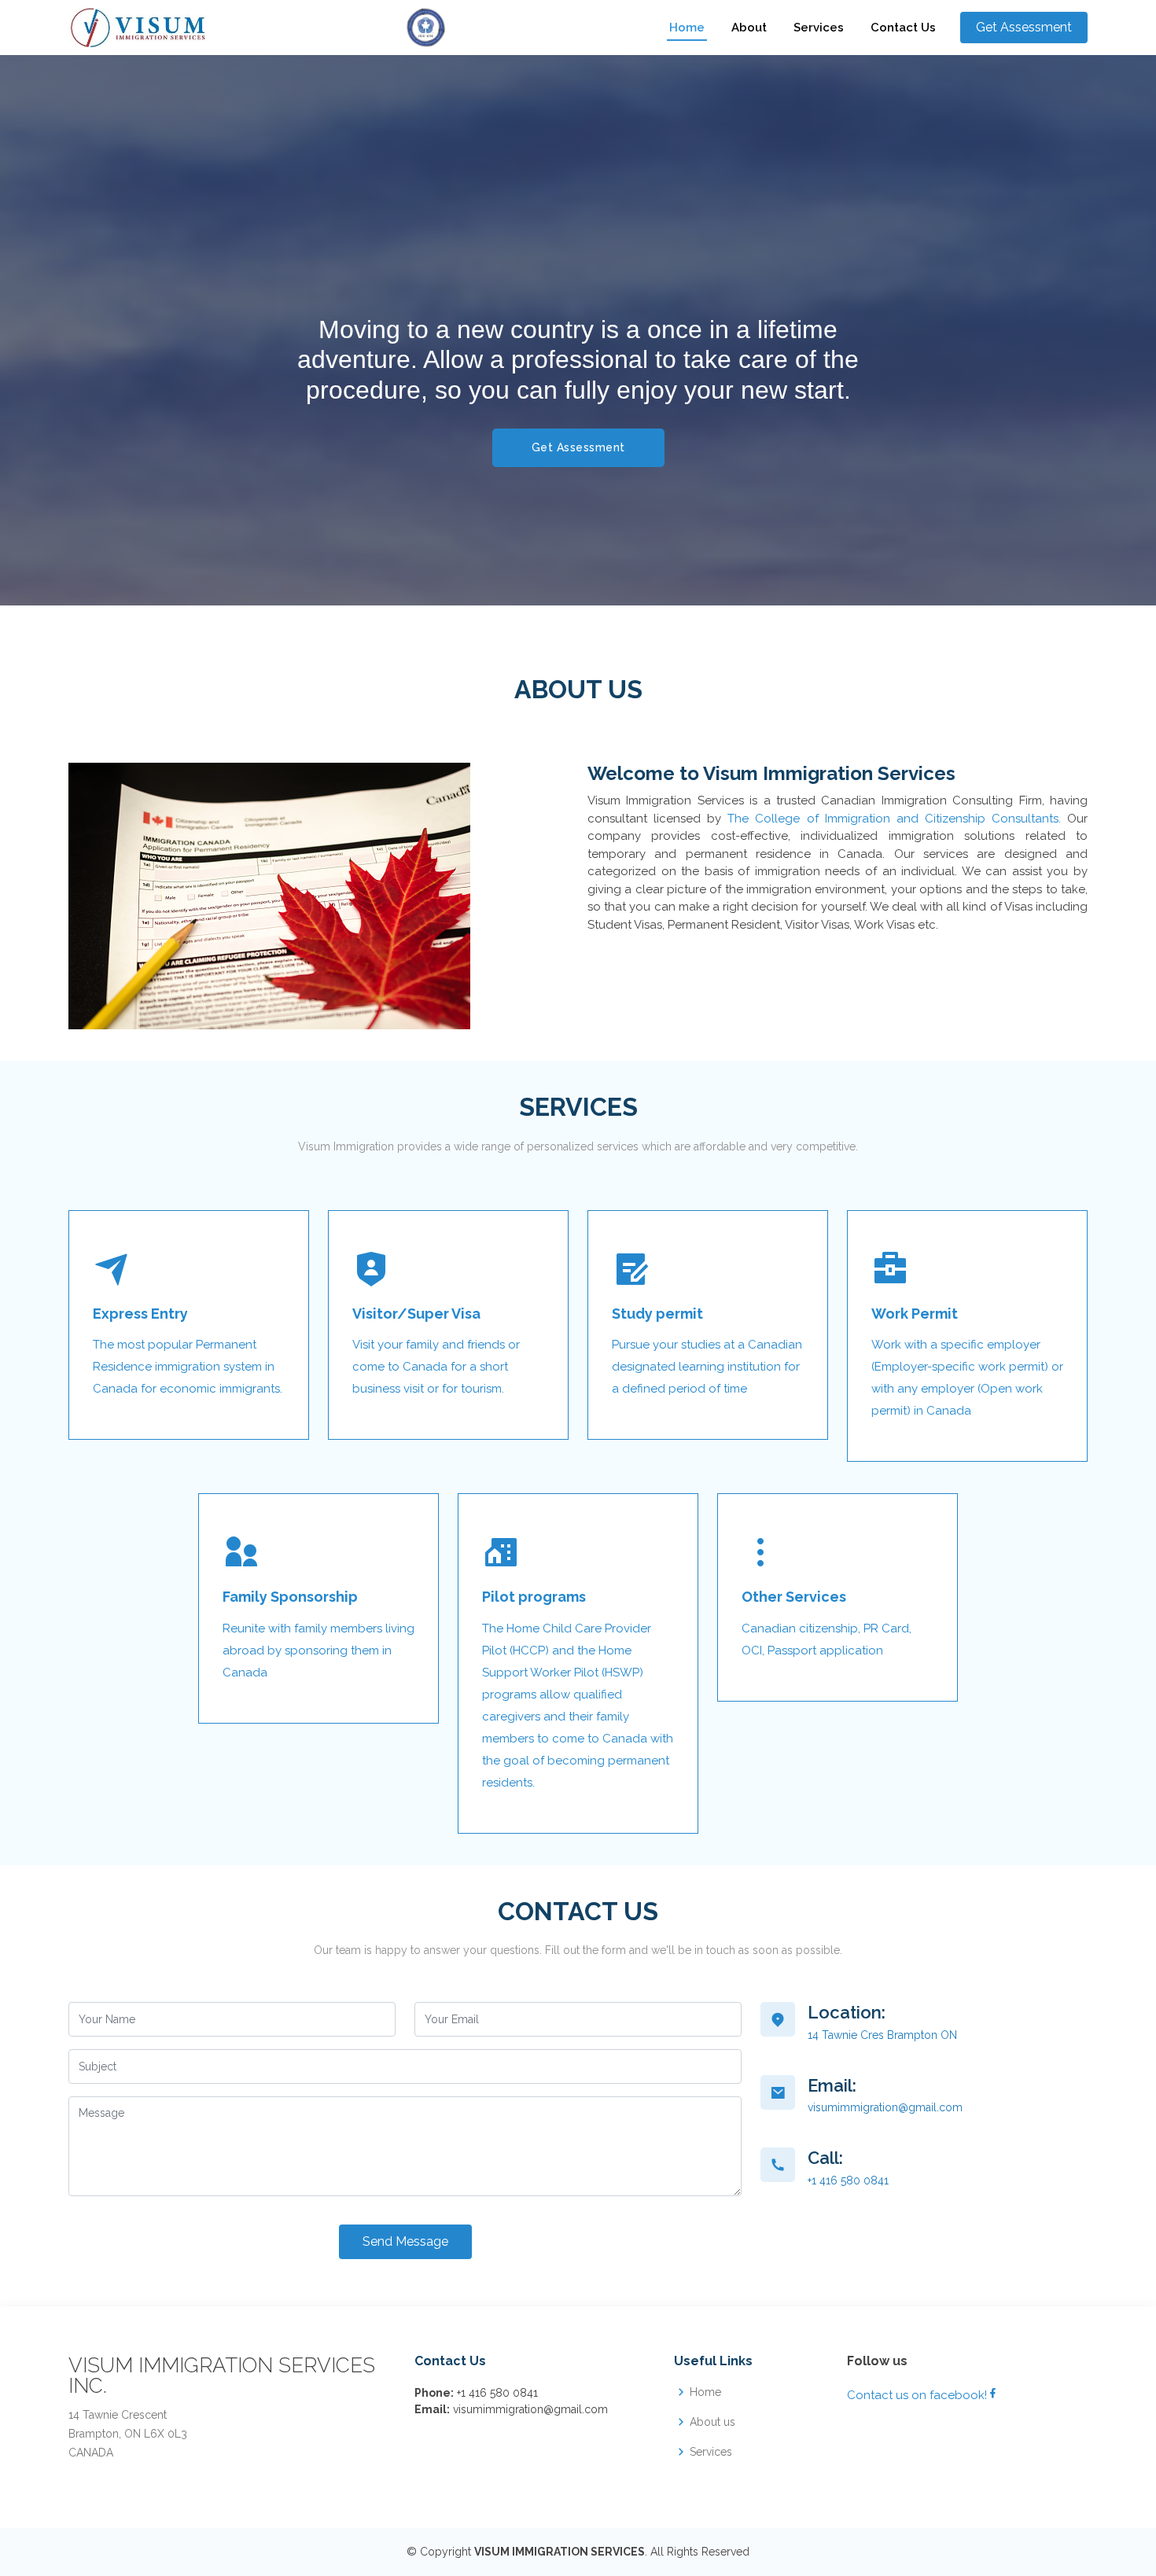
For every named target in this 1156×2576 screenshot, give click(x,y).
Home (687, 28)
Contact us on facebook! (917, 2395)
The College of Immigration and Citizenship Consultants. (894, 819)
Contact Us (903, 28)
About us (712, 2422)
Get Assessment (578, 447)
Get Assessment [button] (1024, 27)
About (749, 28)
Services (819, 28)
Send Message (405, 2241)
